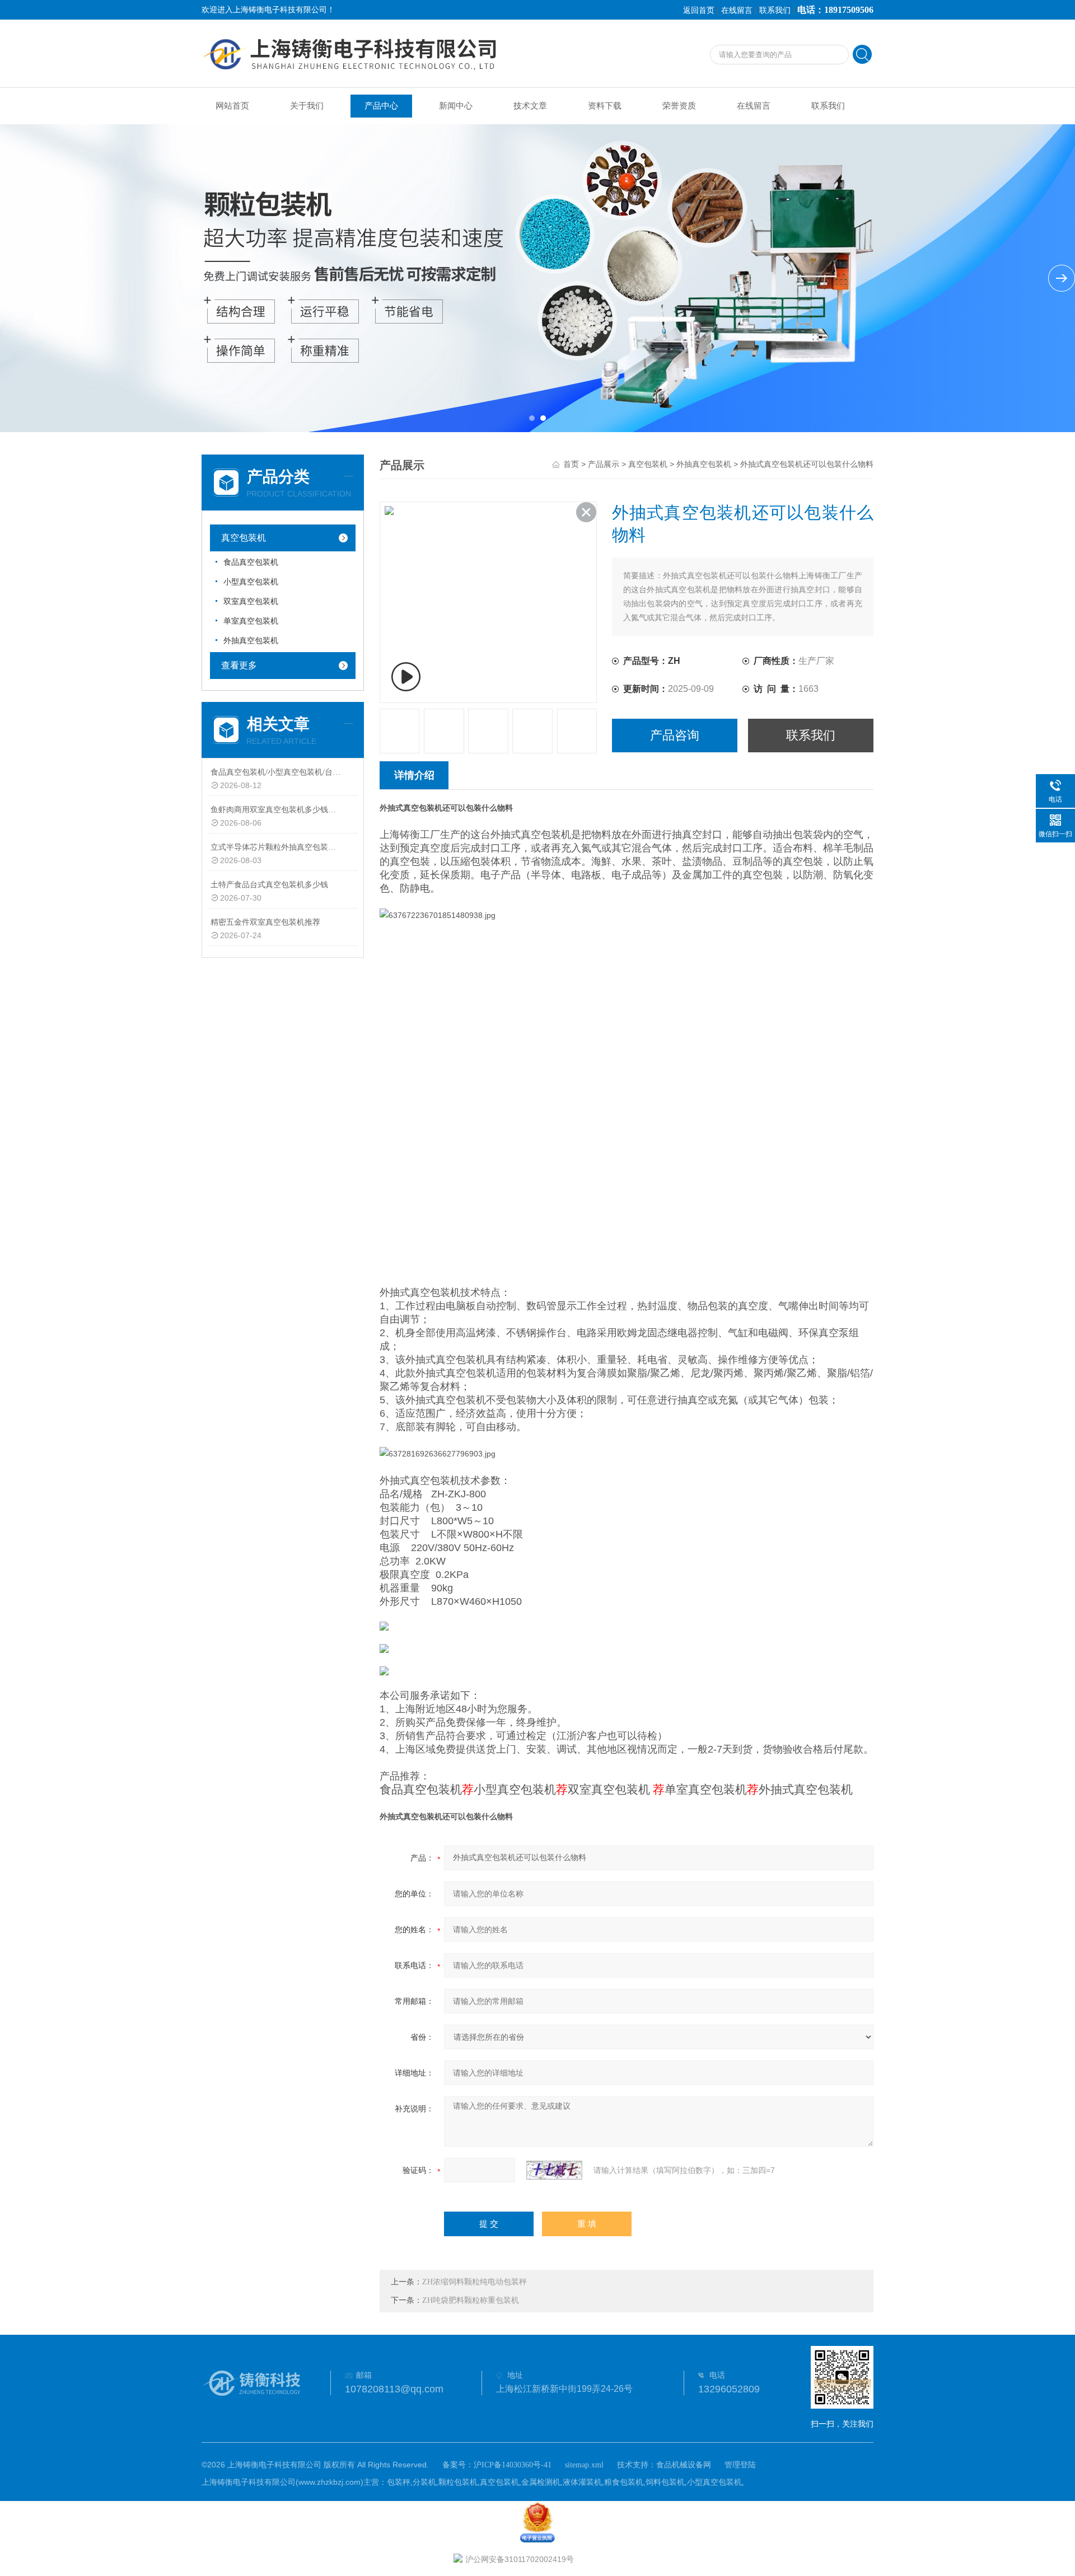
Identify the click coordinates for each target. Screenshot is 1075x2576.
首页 (571, 464)
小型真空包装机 (251, 582)
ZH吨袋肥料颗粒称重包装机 (471, 2300)
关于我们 (307, 106)
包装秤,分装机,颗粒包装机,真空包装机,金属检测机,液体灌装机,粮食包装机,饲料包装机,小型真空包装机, (565, 2482)
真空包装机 (244, 538)
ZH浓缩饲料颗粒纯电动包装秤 (475, 2282)
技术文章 (530, 106)
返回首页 (699, 10)
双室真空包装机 (251, 601)
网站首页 (232, 106)
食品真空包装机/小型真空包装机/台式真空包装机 (276, 772)
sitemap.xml (584, 2465)
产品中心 (381, 106)
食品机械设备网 (684, 2465)
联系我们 (775, 10)
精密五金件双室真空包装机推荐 (265, 922)
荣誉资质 (679, 106)
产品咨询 (675, 735)
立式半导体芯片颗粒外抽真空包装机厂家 (276, 847)
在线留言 (737, 10)
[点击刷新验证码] (554, 2170)
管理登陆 (740, 2465)
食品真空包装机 (251, 562)
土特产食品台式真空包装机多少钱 (269, 885)
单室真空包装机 (251, 621)
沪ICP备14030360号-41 (513, 2465)
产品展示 (604, 464)
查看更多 (239, 665)
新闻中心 (456, 106)
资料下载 (605, 106)
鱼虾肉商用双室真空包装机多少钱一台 (276, 810)
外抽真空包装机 (251, 641)
